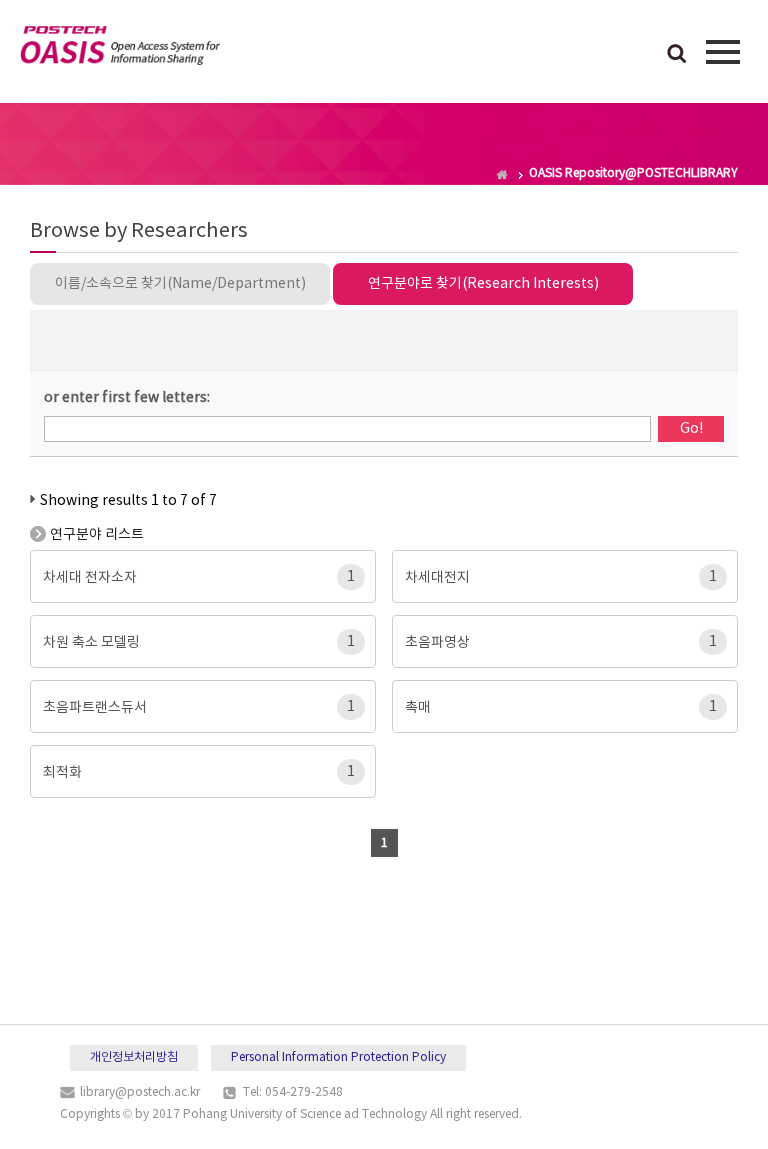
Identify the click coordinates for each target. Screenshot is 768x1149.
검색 (677, 55)
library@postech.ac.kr (140, 1092)
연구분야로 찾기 (483, 284)
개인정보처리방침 (134, 1057)
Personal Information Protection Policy (338, 1057)
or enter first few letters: (127, 398)
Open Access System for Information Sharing (120, 49)
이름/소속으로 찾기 (180, 284)
